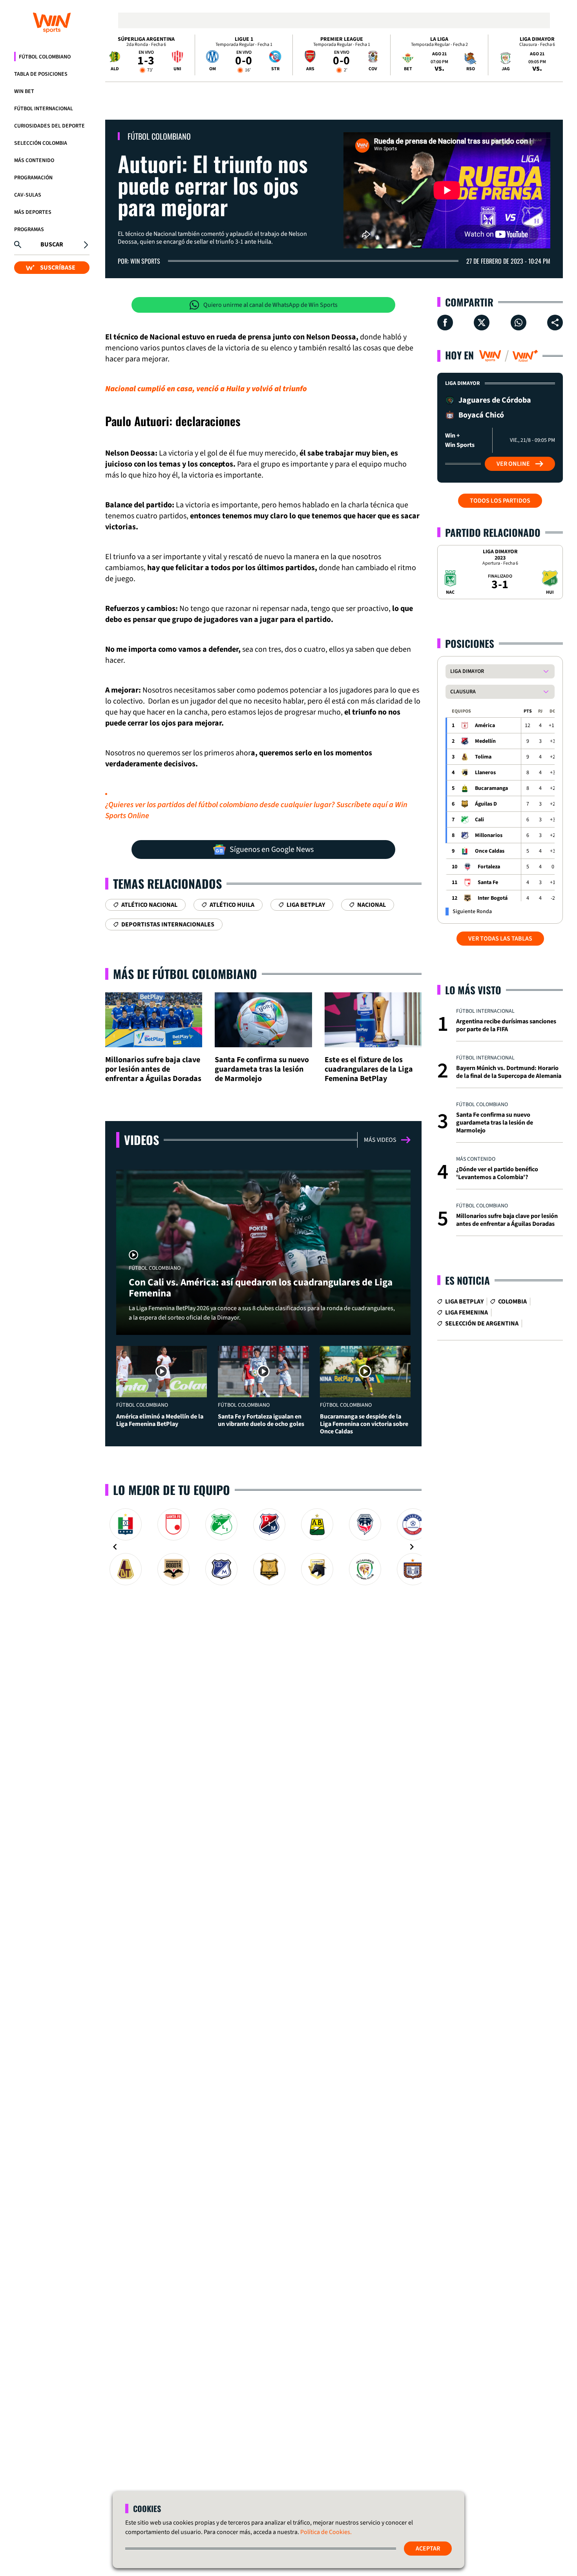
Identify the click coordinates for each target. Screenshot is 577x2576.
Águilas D (486, 804)
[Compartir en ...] (555, 323)
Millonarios (489, 835)
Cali (479, 820)
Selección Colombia (41, 143)
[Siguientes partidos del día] (553, 55)
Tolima (483, 757)
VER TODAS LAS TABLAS (500, 939)
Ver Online (513, 464)
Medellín (485, 741)
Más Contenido (34, 160)
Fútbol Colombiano (45, 57)
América (485, 726)
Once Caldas (490, 851)
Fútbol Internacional (44, 109)
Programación (33, 178)
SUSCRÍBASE (58, 268)
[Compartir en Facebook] (445, 323)
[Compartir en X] (482, 323)
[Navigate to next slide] (412, 1547)
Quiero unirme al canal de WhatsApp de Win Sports (270, 305)
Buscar (52, 244)
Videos (142, 1140)
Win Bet (24, 91)
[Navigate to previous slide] (115, 1547)
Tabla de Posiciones (41, 74)
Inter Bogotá (493, 898)
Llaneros (485, 773)
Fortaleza (489, 867)
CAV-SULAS (28, 195)
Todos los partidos (500, 501)
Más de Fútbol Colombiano (185, 974)
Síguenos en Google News (272, 850)
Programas (29, 230)
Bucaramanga (491, 788)
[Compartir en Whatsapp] (519, 323)
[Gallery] (263, 1547)
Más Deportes (33, 212)
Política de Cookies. (326, 2532)
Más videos (380, 1140)
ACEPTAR (428, 2549)
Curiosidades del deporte (49, 126)
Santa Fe (488, 882)
